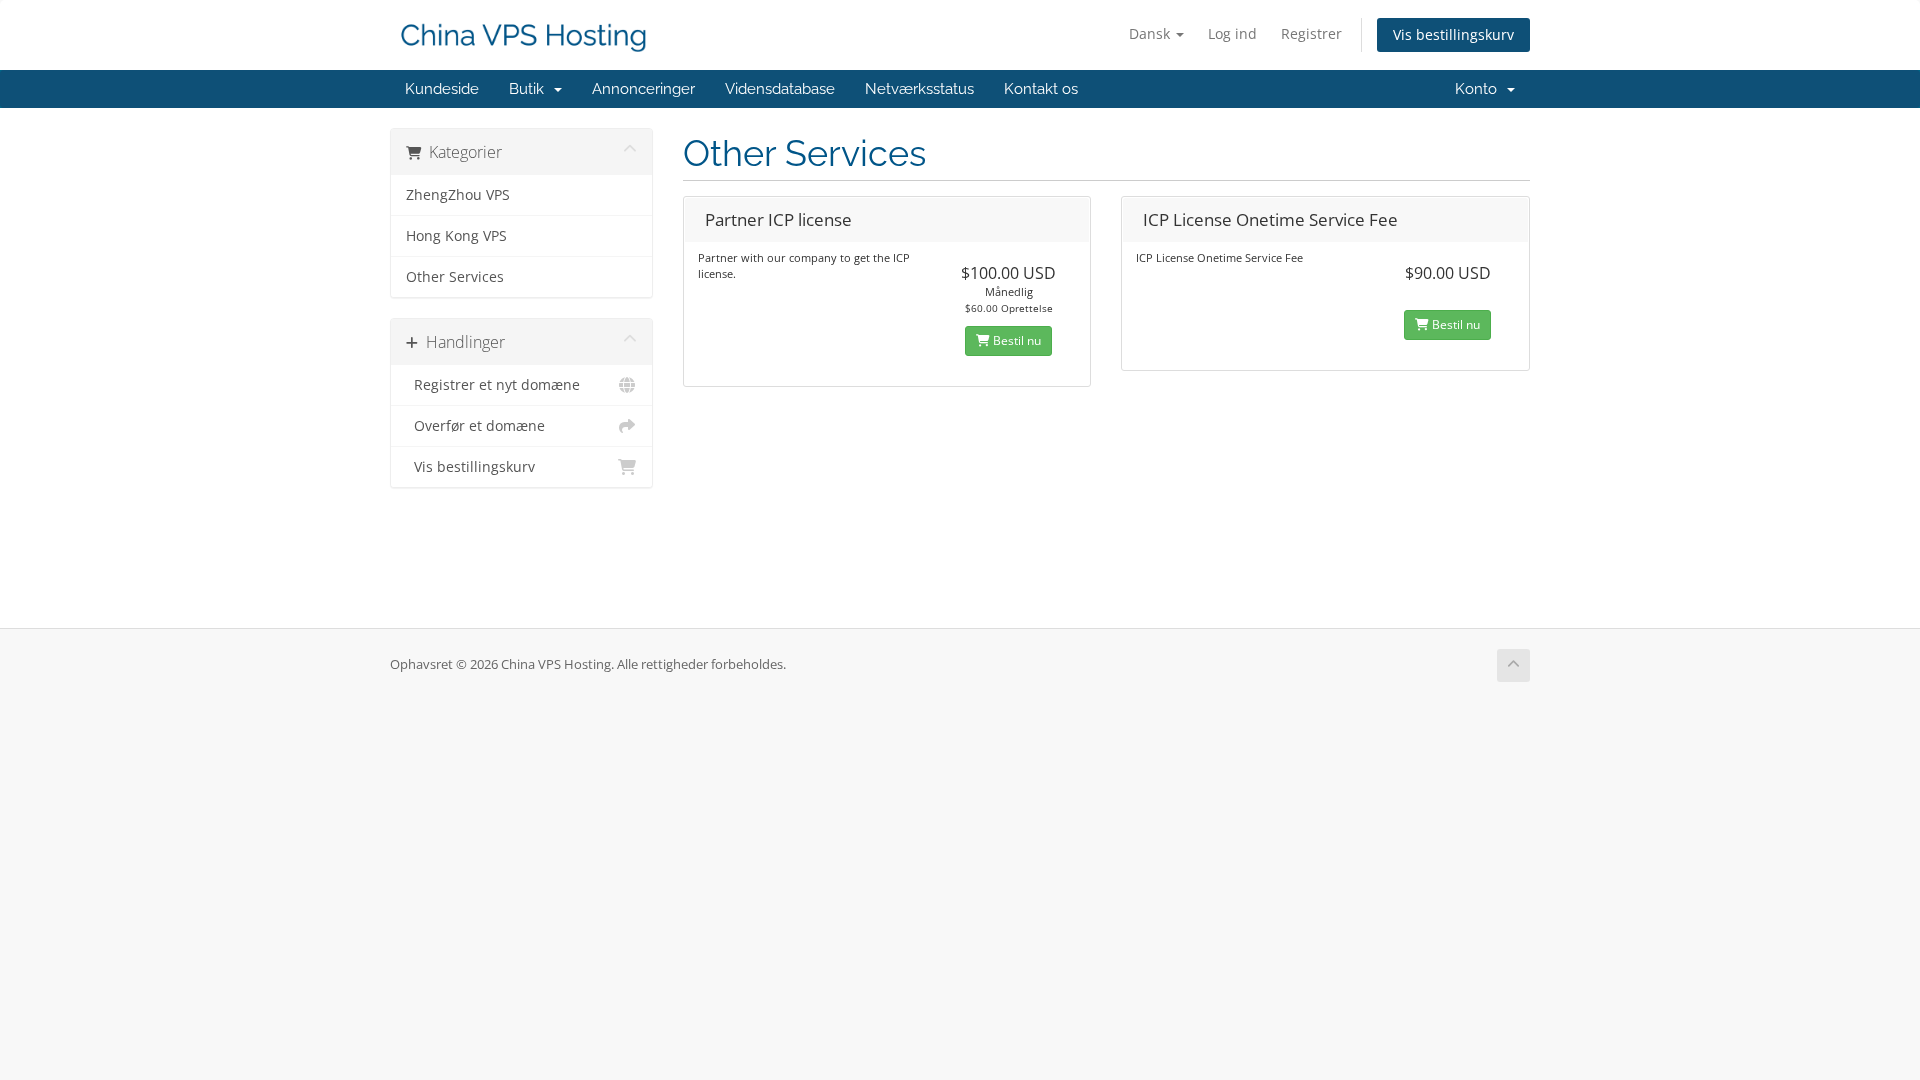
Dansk (1151, 33)
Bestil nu (1015, 340)
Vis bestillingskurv (1453, 34)
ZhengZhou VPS (458, 195)
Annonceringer (643, 89)
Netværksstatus (919, 89)
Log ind (1232, 33)
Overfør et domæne (475, 426)
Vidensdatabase (780, 89)
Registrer (1311, 33)
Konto (1480, 89)
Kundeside (442, 89)
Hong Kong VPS (456, 236)
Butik (530, 89)
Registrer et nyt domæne (493, 385)
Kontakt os (1041, 89)
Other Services (455, 277)
